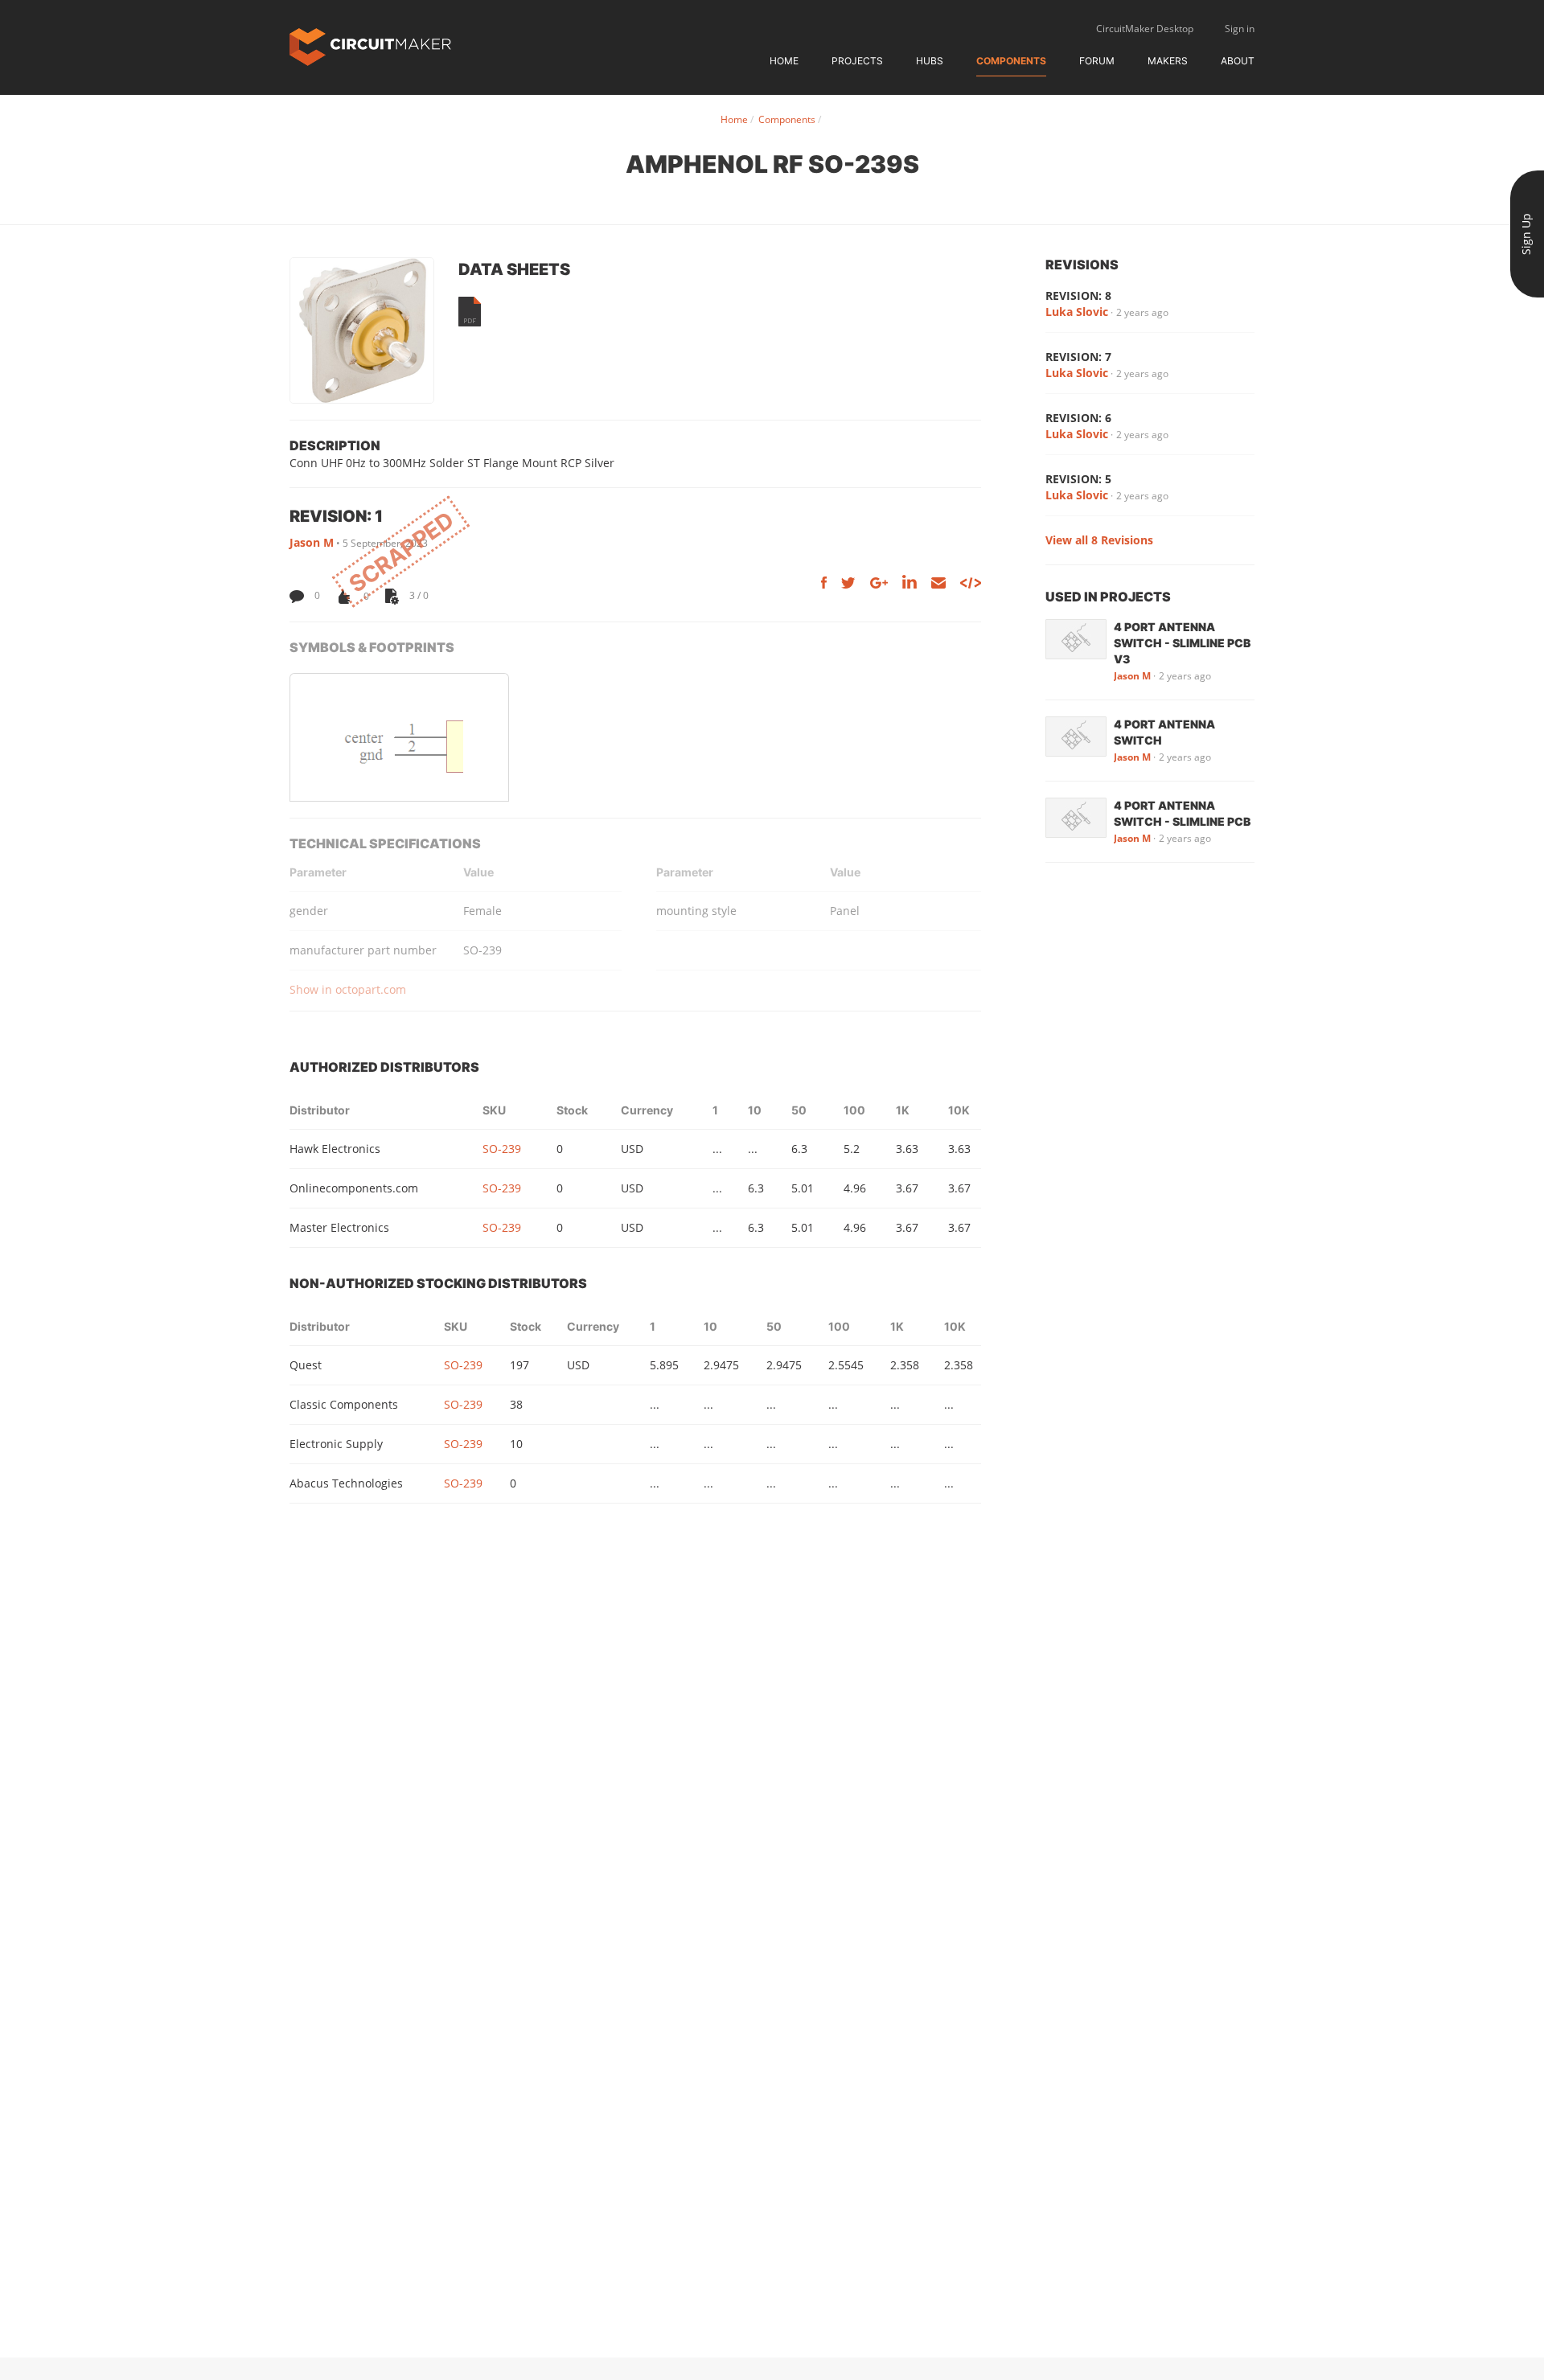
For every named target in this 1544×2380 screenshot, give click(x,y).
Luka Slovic (1077, 312)
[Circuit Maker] (370, 45)
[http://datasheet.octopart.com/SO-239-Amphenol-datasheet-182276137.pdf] (470, 312)
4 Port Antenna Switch (1164, 732)
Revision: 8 (1078, 295)
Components (1011, 61)
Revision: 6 (1078, 418)
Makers (1168, 61)
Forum (1097, 61)
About (1238, 61)
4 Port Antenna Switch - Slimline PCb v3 (1182, 643)
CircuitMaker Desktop (1145, 29)
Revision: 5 (1078, 479)
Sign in (1240, 29)
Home (784, 61)
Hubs (930, 61)
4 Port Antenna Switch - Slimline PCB (1182, 813)
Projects (857, 61)
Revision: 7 (1078, 357)
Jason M (312, 542)
